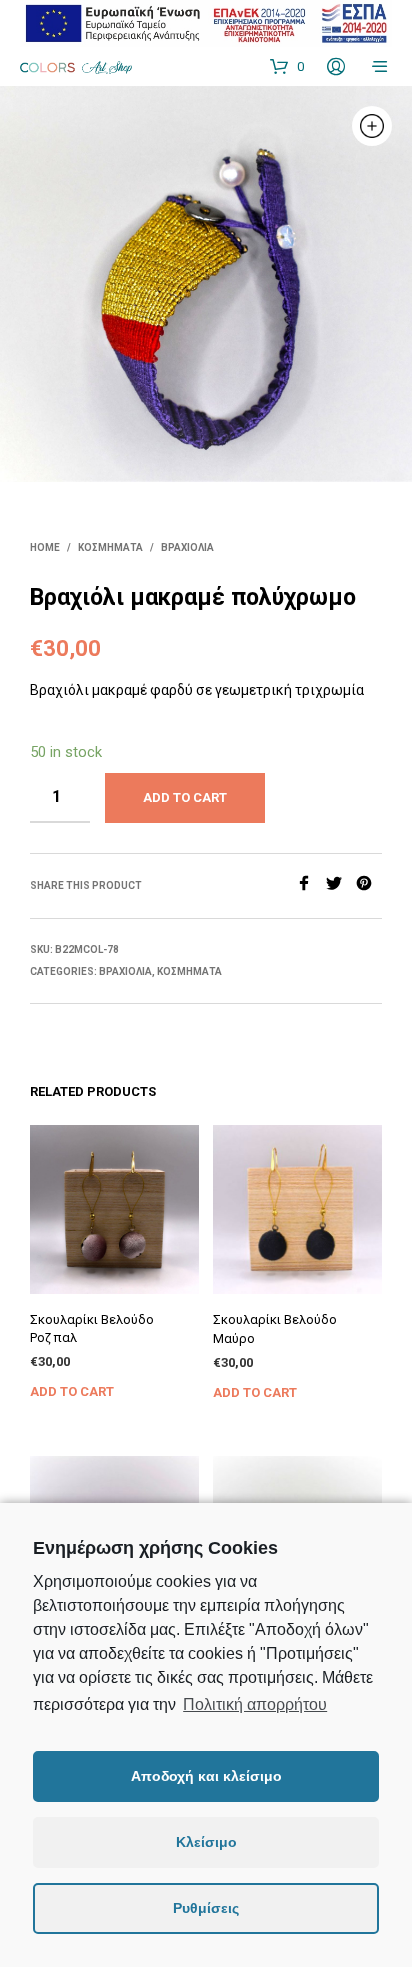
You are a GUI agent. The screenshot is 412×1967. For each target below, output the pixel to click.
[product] (114, 1209)
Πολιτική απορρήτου (255, 1704)
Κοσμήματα (110, 547)
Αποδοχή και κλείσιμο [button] (206, 1776)
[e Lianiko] (206, 22)
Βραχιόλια (187, 547)
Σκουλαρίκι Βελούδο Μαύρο (275, 1328)
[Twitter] (341, 885)
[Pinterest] (369, 885)
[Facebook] (311, 885)
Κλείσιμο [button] (206, 1842)
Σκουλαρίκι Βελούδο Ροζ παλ (92, 1328)
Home (45, 547)
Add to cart (72, 1391)
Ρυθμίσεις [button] (206, 1908)
